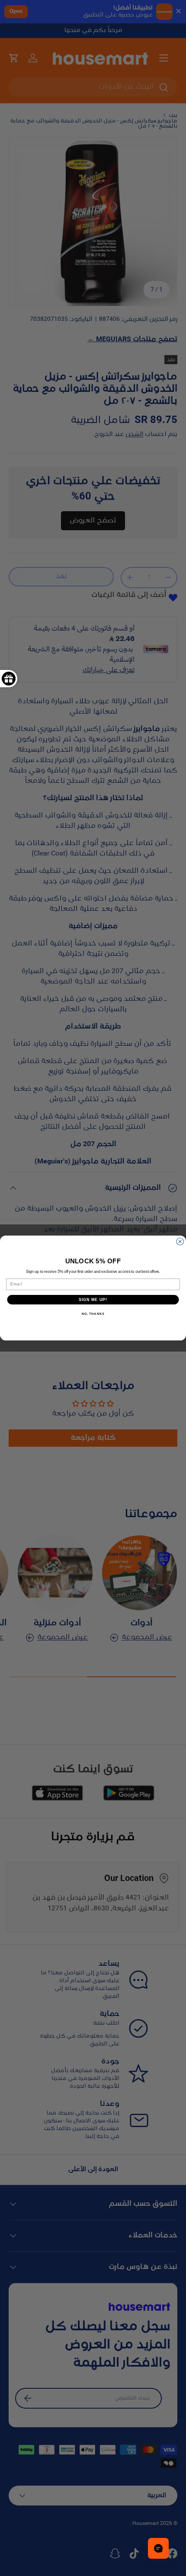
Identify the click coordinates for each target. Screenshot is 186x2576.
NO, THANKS (93, 1314)
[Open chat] (158, 2548)
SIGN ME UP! (93, 1299)
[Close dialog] (180, 1242)
